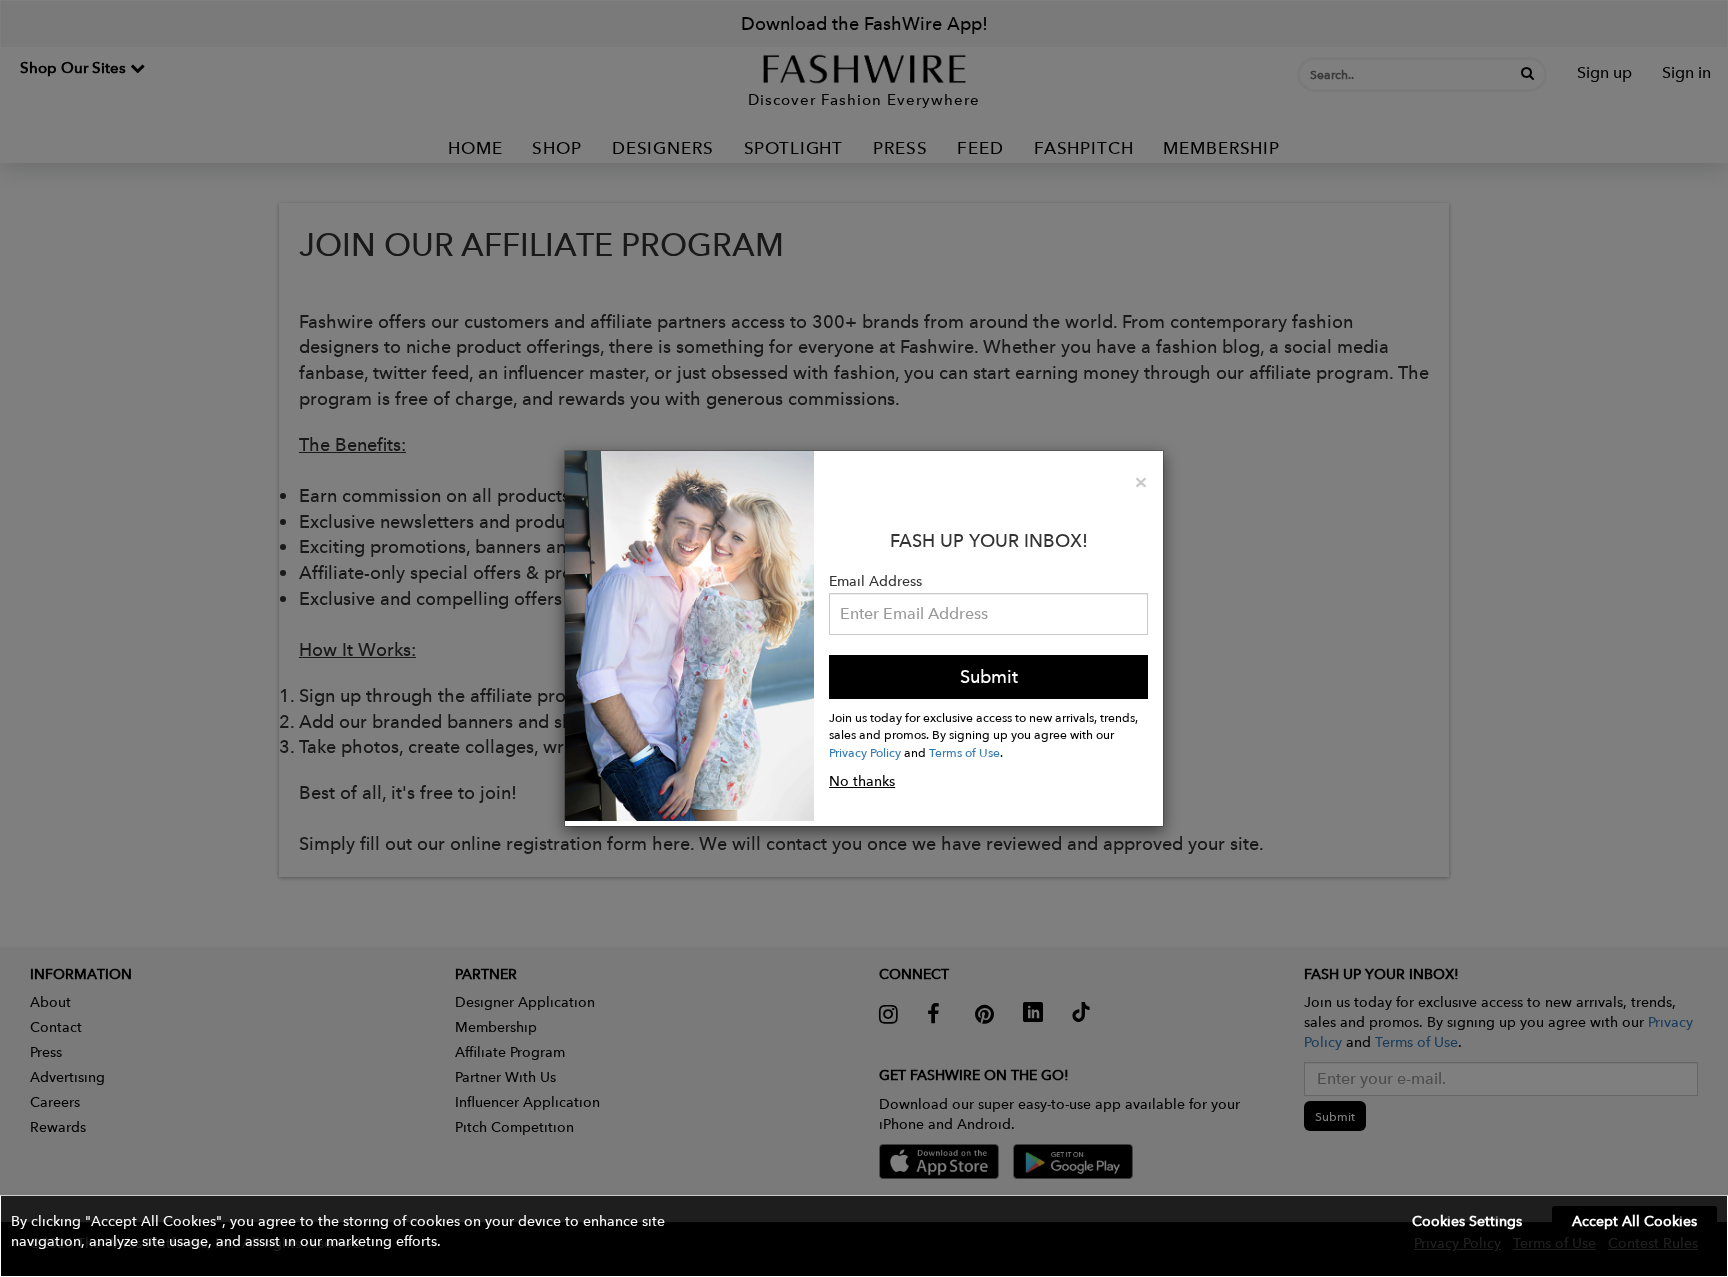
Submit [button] (989, 676)
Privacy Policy (865, 752)
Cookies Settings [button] (1467, 1221)
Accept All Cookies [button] (1634, 1221)
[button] (864, 1236)
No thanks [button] (862, 781)
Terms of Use (964, 752)
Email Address (875, 581)
